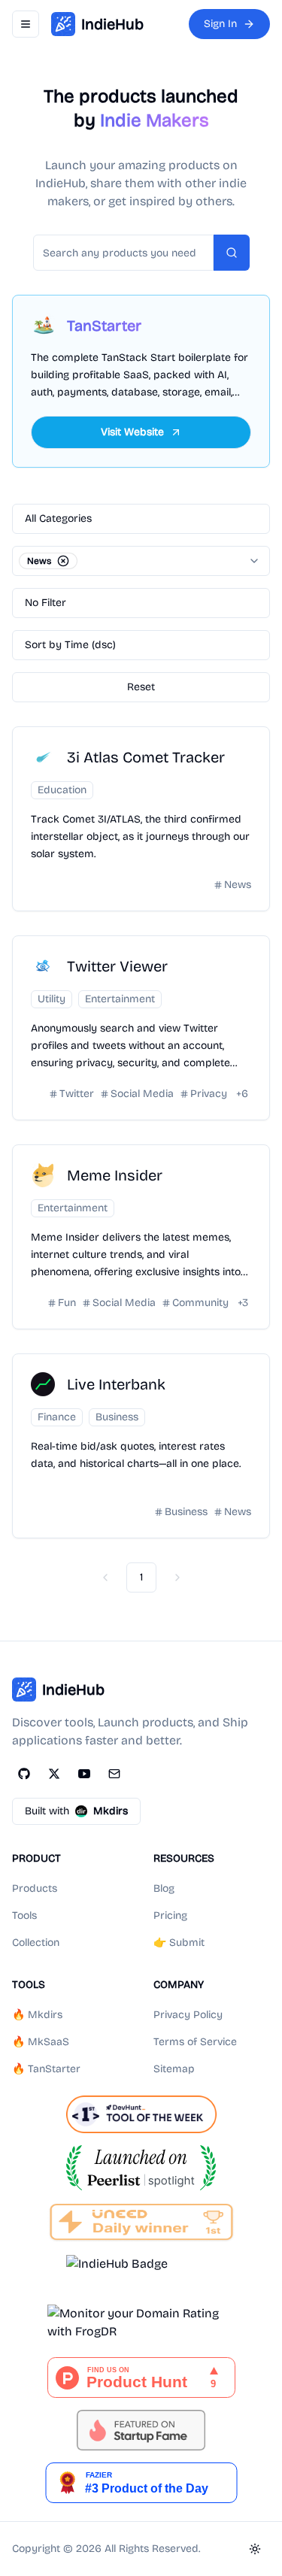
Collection (36, 1943)
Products (35, 1888)
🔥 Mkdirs (37, 2015)
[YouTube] (84, 1774)
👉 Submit (179, 1943)
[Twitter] (54, 1774)
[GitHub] (24, 1774)
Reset (141, 687)
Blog (164, 1888)
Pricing (170, 1915)
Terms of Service (195, 2042)
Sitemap (174, 2069)
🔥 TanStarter (46, 2069)
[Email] (114, 1774)
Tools (24, 1915)
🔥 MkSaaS (41, 2042)
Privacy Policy (188, 2015)
